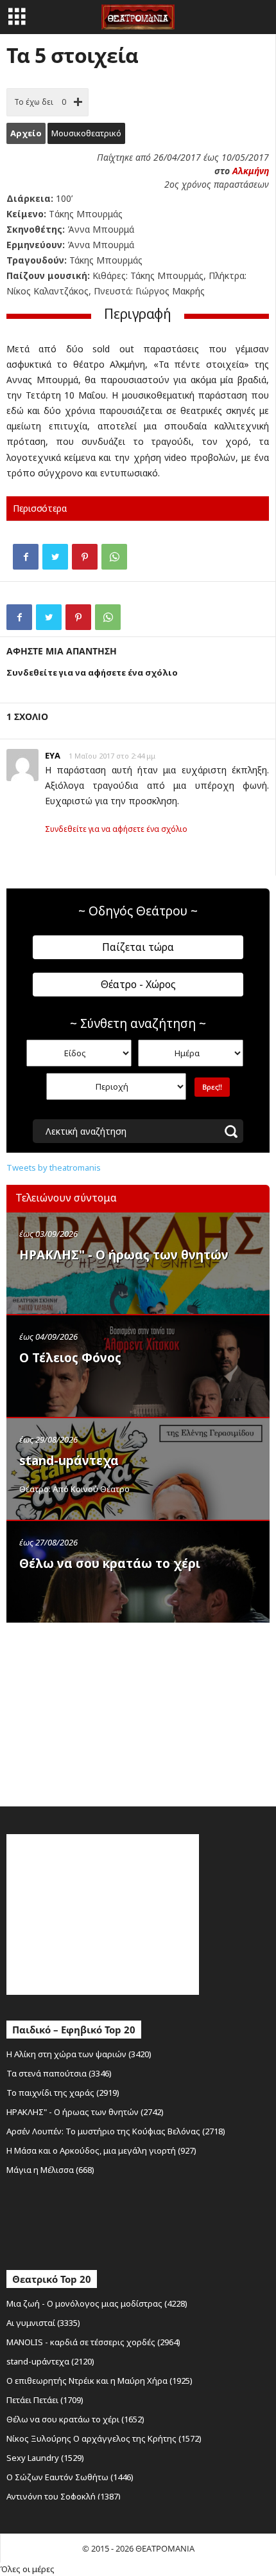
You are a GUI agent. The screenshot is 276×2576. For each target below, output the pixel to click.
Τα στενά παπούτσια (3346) (59, 2073)
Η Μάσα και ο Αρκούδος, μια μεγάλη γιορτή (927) (101, 2150)
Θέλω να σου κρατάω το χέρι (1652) (75, 2419)
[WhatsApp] (114, 557)
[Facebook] (26, 557)
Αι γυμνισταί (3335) (43, 2323)
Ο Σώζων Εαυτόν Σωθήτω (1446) (70, 2477)
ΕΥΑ (53, 755)
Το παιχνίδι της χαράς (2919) (63, 2093)
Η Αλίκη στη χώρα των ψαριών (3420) (79, 2054)
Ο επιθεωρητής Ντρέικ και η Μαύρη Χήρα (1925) (99, 2381)
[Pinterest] (85, 557)
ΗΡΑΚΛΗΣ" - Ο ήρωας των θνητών (124, 1255)
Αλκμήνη (251, 171)
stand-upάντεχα (69, 1461)
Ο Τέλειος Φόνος (70, 1358)
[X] (55, 557)
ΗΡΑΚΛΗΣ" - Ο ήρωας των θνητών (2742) (85, 2112)
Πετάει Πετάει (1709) (45, 2400)
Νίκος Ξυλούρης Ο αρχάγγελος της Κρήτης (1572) (104, 2438)
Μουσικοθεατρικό (86, 133)
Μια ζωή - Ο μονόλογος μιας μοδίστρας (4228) (97, 2303)
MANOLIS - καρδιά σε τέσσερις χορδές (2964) (93, 2342)
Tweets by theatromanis (54, 1167)
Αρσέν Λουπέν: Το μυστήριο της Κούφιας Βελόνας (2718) (116, 2131)
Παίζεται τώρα (138, 947)
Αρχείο (26, 133)
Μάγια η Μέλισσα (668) (50, 2170)
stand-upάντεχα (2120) (50, 2361)
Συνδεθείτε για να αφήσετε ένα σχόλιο (116, 829)
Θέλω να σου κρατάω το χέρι (110, 1563)
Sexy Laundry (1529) (45, 2458)
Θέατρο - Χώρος (138, 984)
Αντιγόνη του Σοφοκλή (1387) (64, 2496)
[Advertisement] (103, 1711)
